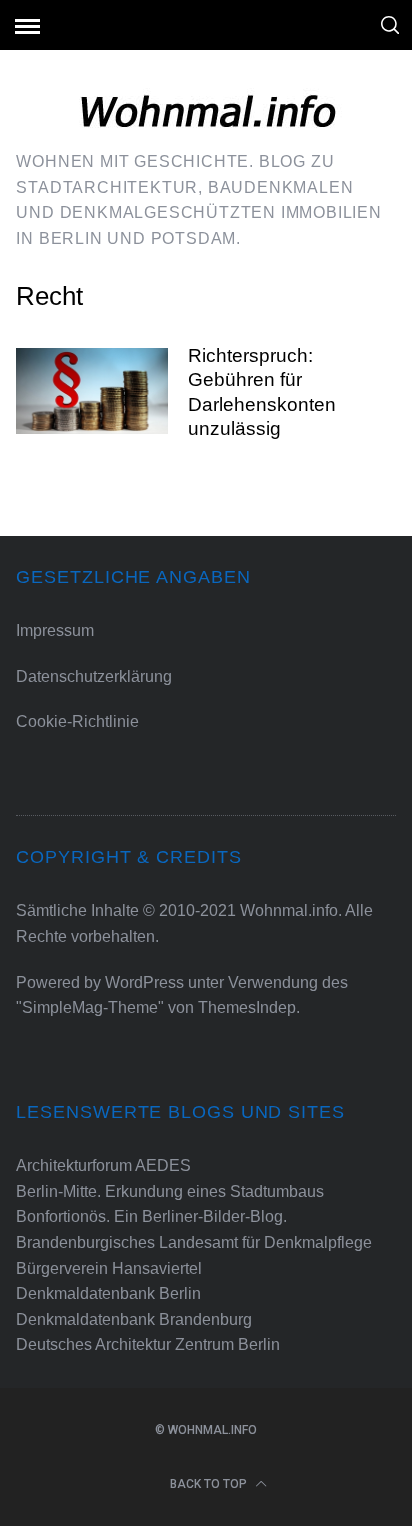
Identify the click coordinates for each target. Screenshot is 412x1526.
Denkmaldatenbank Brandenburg (134, 1319)
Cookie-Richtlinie (77, 721)
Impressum (55, 630)
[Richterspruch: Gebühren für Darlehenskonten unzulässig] (92, 391)
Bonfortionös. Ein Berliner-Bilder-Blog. (151, 1216)
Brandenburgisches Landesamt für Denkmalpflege (194, 1242)
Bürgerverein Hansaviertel (109, 1268)
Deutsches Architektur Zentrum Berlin (148, 1344)
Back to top (210, 1484)
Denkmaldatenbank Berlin (108, 1293)
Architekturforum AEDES (103, 1165)
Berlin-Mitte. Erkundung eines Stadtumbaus (170, 1191)
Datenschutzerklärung (94, 676)
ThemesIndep (247, 1007)
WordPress (144, 982)
